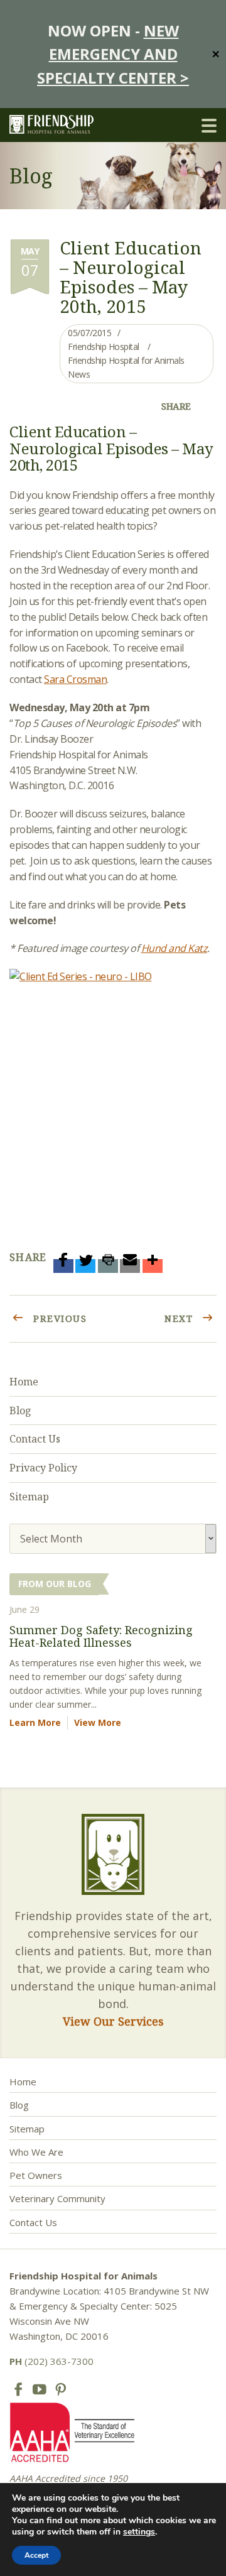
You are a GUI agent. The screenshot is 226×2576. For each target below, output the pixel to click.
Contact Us (35, 1439)
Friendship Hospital (104, 347)
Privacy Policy (43, 1468)
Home (24, 1382)
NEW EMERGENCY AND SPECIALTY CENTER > (113, 54)
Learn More (35, 1722)
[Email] (130, 1266)
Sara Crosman (75, 679)
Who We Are (36, 2152)
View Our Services (113, 2021)
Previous (59, 1318)
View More (98, 1722)
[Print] (108, 1266)
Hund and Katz (175, 948)
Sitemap (29, 1497)
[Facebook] (63, 1266)
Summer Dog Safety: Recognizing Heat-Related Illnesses (101, 1636)
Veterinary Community (57, 2198)
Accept (36, 2555)
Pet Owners (36, 2175)
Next (180, 1318)
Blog (20, 1411)
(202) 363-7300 (51, 2361)
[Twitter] (85, 1266)
